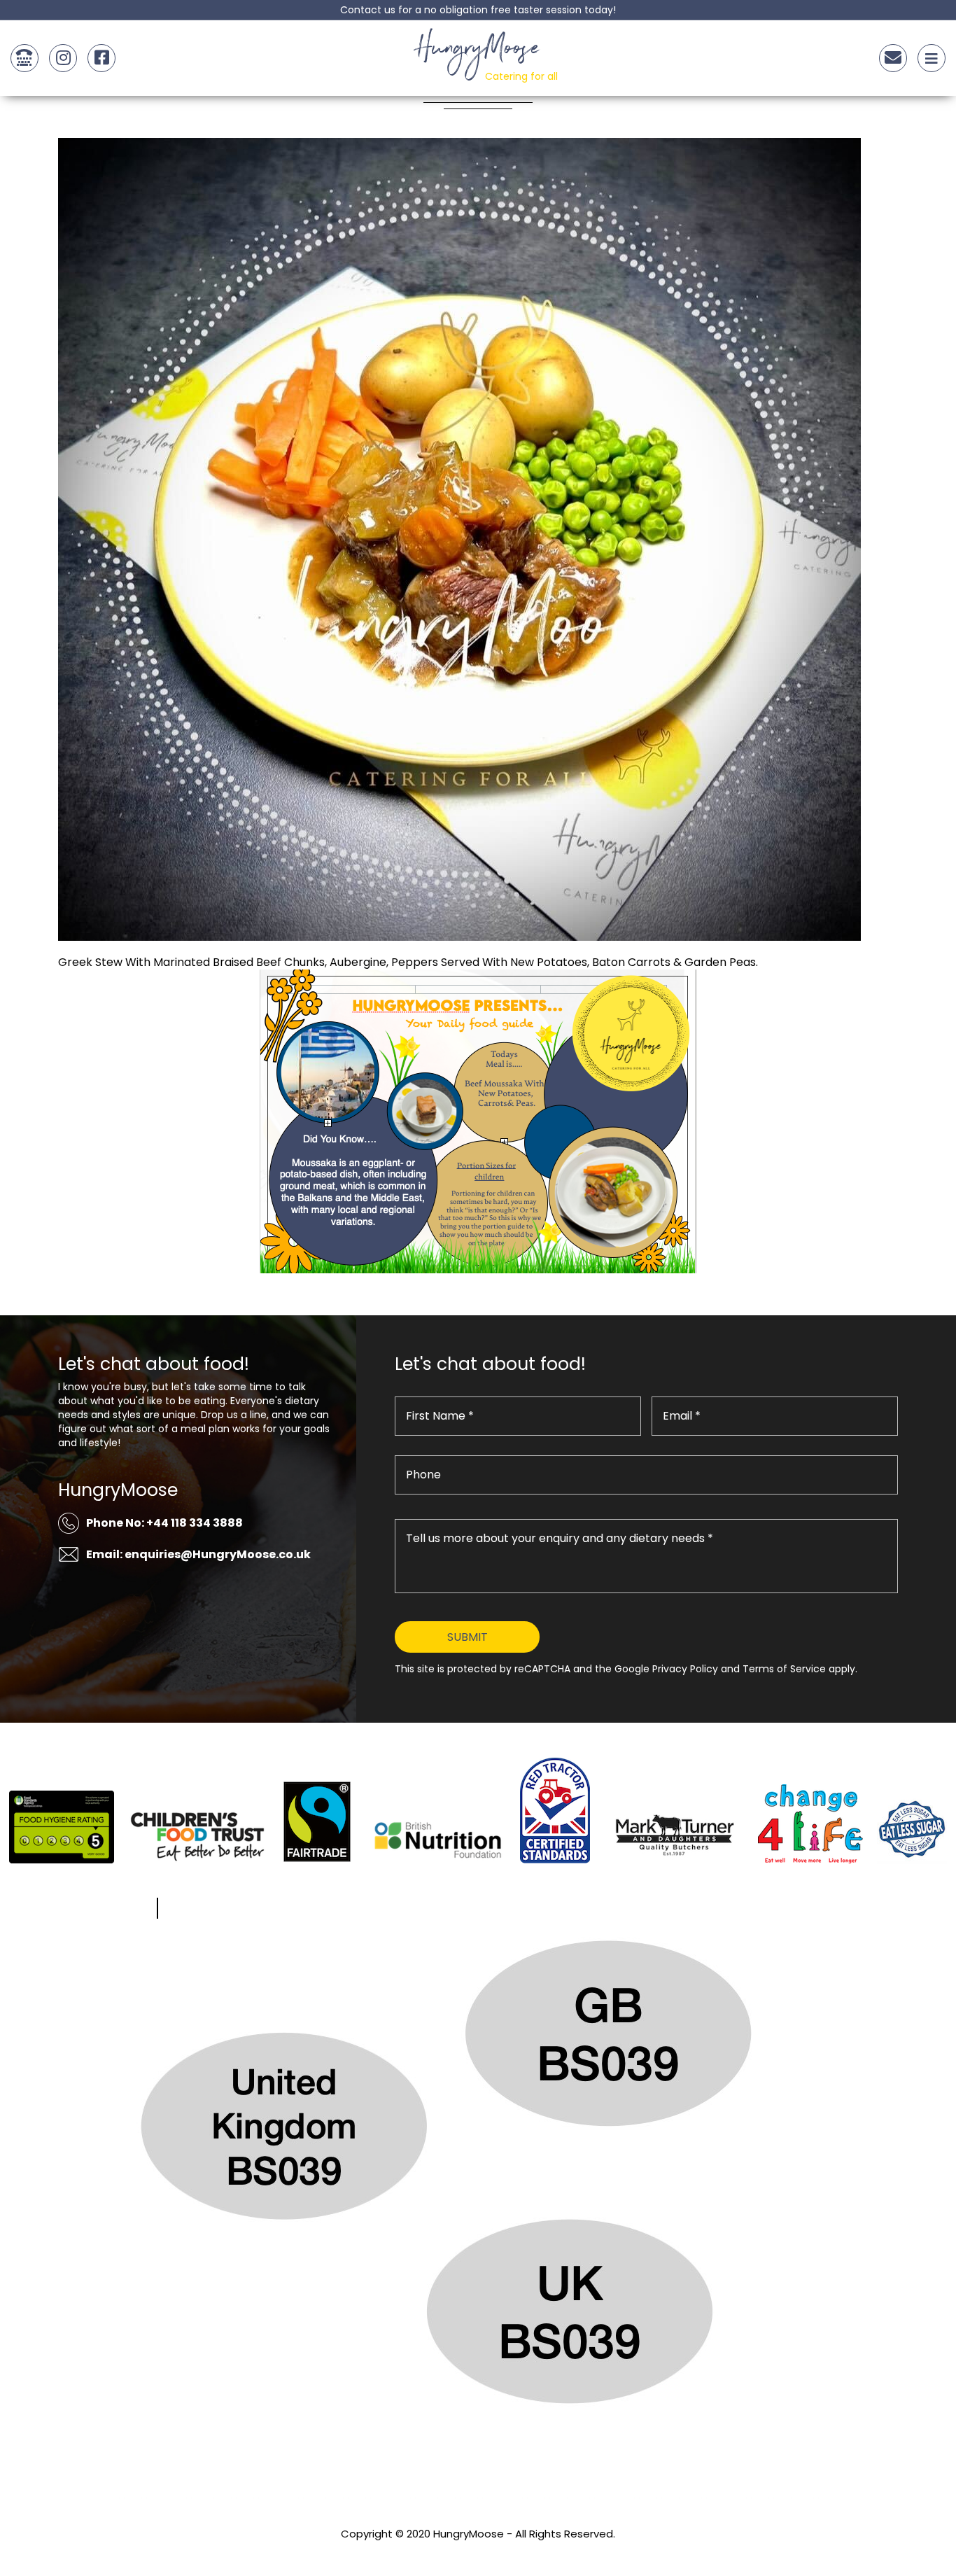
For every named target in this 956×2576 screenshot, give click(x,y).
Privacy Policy (478, 2553)
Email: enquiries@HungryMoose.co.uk (198, 1554)
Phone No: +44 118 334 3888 (164, 1523)
